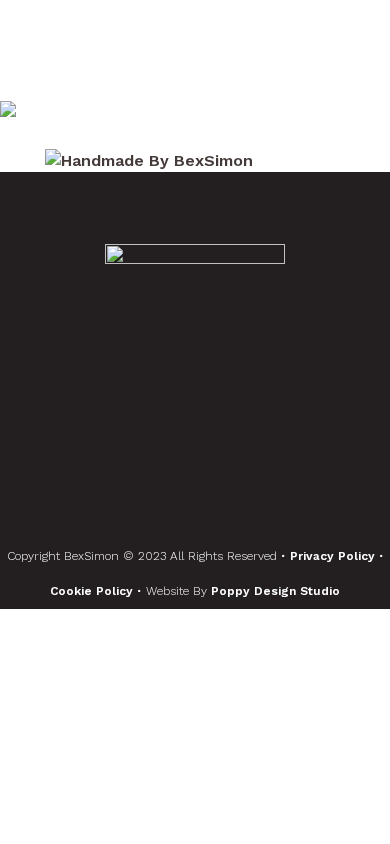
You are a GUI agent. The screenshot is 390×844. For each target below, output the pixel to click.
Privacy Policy (334, 556)
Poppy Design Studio (275, 591)
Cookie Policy (93, 591)
